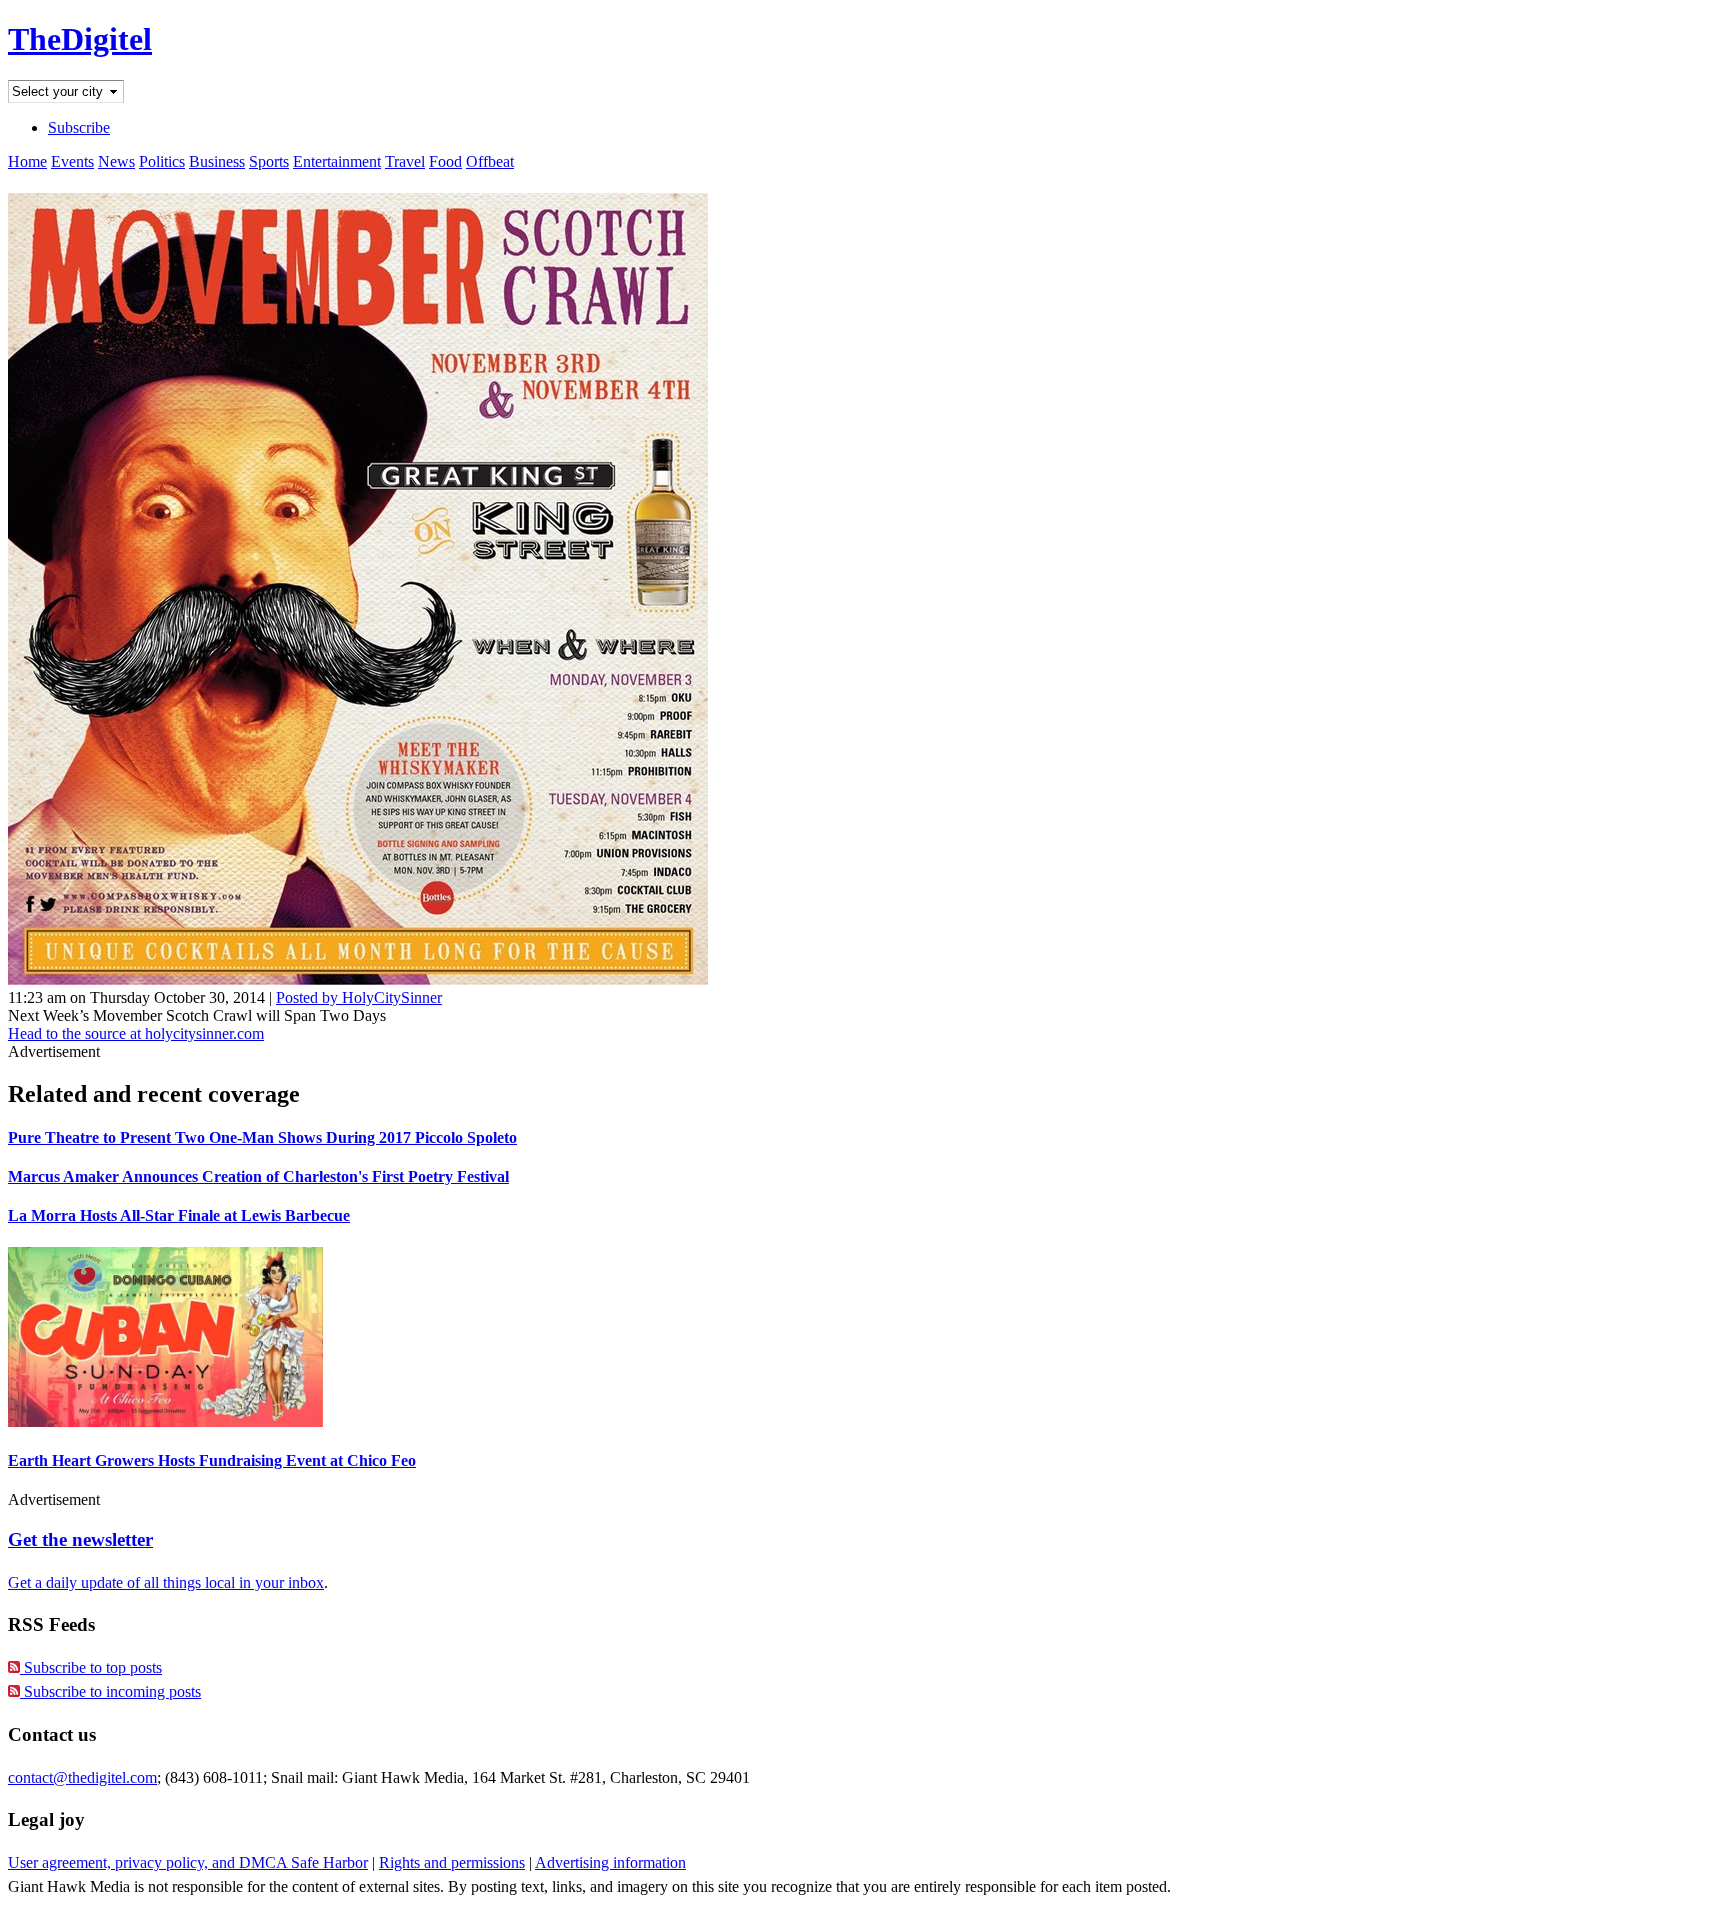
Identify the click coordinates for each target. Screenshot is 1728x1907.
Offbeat (490, 161)
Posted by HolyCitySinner (359, 997)
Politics (162, 161)
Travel (405, 161)
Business (217, 161)
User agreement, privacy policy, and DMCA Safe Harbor (188, 1862)
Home (27, 161)
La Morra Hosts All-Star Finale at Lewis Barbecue (179, 1215)
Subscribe (79, 127)
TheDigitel (80, 39)
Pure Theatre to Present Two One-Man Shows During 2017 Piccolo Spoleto (262, 1137)
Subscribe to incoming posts (110, 1691)
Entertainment (337, 161)
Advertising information (610, 1862)
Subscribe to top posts (91, 1667)
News (116, 161)
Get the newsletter (80, 1539)
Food (445, 161)
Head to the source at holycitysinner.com (136, 1033)
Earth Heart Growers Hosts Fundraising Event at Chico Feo (212, 1460)
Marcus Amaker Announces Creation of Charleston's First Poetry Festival (258, 1176)
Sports (269, 161)
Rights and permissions (452, 1862)
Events (72, 161)
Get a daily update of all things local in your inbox (166, 1582)
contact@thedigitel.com (82, 1777)
